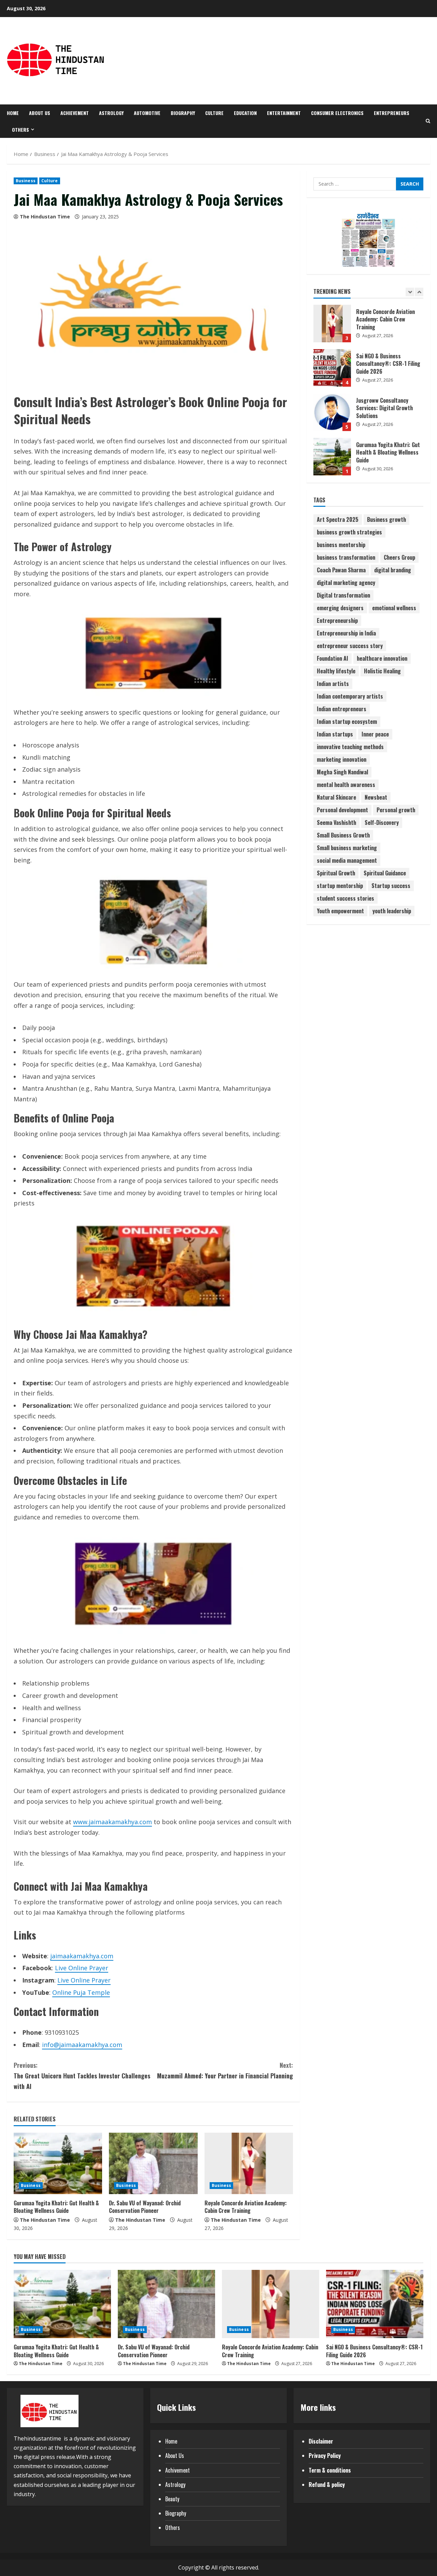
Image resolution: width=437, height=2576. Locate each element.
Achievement (75, 113)
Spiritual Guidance (385, 873)
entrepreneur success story (350, 646)
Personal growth (396, 810)
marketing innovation (342, 759)
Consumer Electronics (337, 113)
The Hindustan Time (45, 217)
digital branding (393, 570)
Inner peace (375, 734)
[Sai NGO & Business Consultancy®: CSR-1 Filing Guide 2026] (375, 2304)
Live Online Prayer (82, 1968)
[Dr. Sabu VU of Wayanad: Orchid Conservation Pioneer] (153, 2163)
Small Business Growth (343, 835)
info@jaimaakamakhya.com (82, 2045)
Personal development (342, 810)
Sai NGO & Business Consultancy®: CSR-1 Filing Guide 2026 (332, 324)
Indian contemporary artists (350, 696)
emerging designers (340, 608)
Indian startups (335, 734)
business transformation (346, 557)
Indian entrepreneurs (342, 709)
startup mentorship (340, 886)
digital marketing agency (346, 583)
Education (245, 113)
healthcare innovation (382, 658)
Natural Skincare (336, 797)
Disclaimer (321, 2441)
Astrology (111, 113)
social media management (347, 860)
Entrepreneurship (337, 620)
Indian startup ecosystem (347, 721)
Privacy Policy (325, 2456)
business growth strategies (349, 532)
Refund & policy (327, 2485)
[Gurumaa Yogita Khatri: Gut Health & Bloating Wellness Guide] (58, 2163)
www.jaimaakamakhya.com (112, 1822)
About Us (40, 113)
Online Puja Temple (81, 1992)
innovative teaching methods (350, 747)
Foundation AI (333, 658)
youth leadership (392, 911)
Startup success (391, 886)
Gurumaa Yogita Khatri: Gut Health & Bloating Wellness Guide (56, 2207)
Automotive (147, 113)
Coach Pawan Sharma (341, 570)
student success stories (346, 898)
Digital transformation (343, 595)
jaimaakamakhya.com (82, 1956)
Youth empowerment (340, 911)
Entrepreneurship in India (346, 633)
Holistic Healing (382, 671)
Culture (214, 113)
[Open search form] (428, 121)
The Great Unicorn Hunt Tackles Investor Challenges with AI (82, 2076)
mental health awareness (346, 785)
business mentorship (341, 545)
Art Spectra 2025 (338, 519)
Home (13, 113)
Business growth (386, 519)
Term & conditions (330, 2470)
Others (20, 130)
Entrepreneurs (392, 113)
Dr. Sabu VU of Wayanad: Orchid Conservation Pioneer (145, 2207)
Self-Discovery (382, 822)
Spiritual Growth (336, 873)
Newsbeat (376, 797)
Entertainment (284, 113)
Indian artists (333, 684)
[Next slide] (419, 292)
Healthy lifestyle (336, 671)
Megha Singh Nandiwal (342, 772)
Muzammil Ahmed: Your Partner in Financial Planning (225, 2070)
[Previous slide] (410, 292)
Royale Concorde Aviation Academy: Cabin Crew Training (246, 2207)
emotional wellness (394, 608)
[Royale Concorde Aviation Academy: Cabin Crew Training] (249, 2163)
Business (26, 181)
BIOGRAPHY (183, 113)
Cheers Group (399, 557)
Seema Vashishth (336, 822)
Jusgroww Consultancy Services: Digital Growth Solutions (332, 368)
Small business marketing (347, 848)
